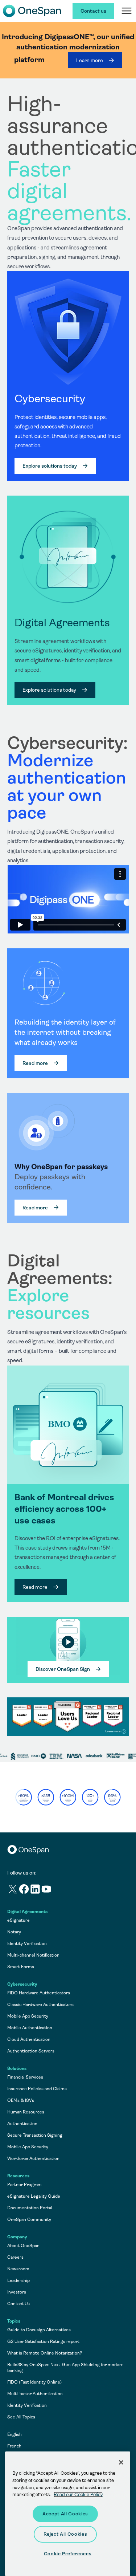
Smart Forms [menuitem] (21, 1967)
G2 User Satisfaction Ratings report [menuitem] (43, 2341)
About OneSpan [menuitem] (23, 2246)
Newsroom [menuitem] (18, 2269)
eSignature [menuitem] (18, 1920)
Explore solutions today (50, 466)
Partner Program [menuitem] (24, 2185)
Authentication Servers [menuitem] (31, 2051)
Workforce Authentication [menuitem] (33, 2158)
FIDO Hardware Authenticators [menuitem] (39, 1993)
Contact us (93, 11)
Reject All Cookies (65, 2534)
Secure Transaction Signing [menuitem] (35, 2135)
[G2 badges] (68, 1717)
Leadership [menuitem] (18, 2280)
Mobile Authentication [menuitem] (30, 2028)
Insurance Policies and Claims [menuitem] (37, 2089)
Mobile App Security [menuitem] (28, 2016)
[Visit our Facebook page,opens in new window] (24, 1890)
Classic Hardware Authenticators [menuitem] (40, 2005)
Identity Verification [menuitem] (27, 1944)
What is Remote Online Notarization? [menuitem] (45, 2353)
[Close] (121, 2462)
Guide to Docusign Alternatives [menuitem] (39, 2330)
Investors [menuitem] (17, 2292)
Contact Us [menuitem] (18, 2304)
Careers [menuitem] (15, 2257)
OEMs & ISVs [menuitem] (21, 2100)
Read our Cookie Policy (78, 2494)
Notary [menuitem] (14, 1932)
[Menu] (127, 11)
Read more (35, 1063)
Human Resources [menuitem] (26, 2112)
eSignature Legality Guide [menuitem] (34, 2196)
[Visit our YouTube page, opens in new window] (47, 1890)
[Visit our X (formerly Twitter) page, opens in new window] (13, 1890)
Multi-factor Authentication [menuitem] (35, 2394)
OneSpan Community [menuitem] (29, 2219)
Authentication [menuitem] (22, 2124)
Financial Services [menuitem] (25, 2077)
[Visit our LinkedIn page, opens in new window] (35, 1890)
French (14, 2446)
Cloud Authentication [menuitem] (29, 2039)
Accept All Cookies (65, 2514)
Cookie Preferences (68, 2554)
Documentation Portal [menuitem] (30, 2208)
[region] (68, 914)
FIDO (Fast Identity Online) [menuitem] (34, 2382)
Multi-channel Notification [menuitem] (33, 1955)
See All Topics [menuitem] (21, 2417)
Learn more (90, 60)
